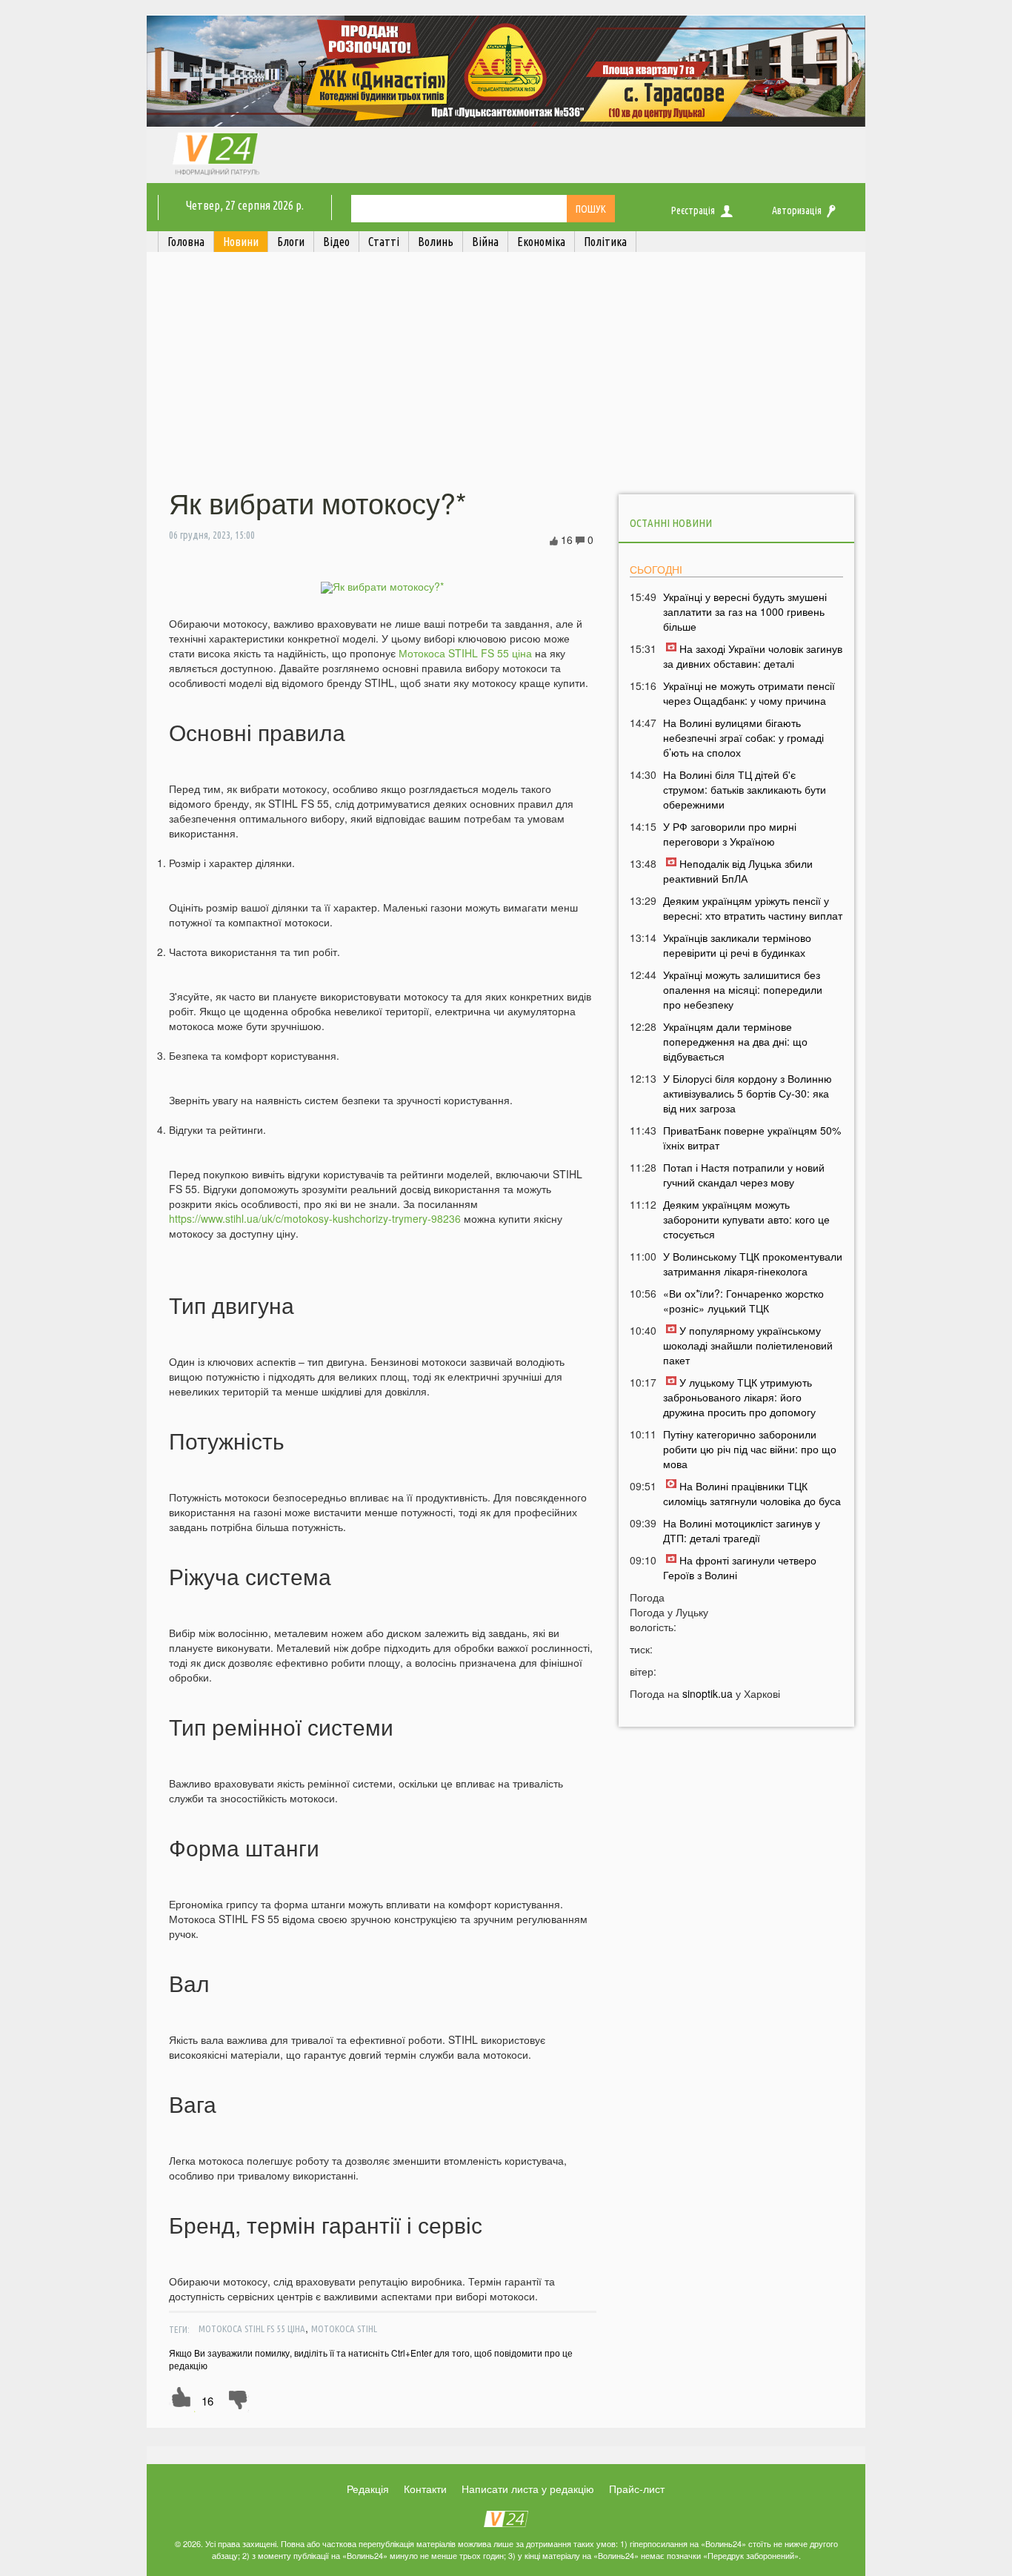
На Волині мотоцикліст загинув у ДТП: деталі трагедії (742, 1530)
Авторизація (797, 210)
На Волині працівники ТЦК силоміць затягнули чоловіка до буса (752, 1493)
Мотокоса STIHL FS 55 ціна (465, 653)
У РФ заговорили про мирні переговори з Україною (730, 834)
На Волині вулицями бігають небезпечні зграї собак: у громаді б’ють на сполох (743, 737)
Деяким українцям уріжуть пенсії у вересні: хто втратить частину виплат (753, 908)
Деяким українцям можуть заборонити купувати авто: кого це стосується (746, 1219)
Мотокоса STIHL (344, 2328)
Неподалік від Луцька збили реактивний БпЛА (738, 871)
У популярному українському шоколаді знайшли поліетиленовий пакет (748, 1345)
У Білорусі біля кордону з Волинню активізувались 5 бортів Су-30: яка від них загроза (748, 1093)
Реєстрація (693, 210)
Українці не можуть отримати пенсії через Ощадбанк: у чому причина (749, 693)
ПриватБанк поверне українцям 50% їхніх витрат (752, 1138)
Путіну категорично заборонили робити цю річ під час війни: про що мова (750, 1449)
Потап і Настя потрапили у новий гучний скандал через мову (744, 1175)
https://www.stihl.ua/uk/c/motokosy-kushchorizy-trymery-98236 (315, 1218)
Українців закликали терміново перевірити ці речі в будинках (737, 945)
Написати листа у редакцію (528, 2489)
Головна (186, 242)
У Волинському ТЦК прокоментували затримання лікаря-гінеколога (753, 1264)
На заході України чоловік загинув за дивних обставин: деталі (753, 656)
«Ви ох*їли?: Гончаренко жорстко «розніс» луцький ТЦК (743, 1301)
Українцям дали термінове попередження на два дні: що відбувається (735, 1041)
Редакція (368, 2489)
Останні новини (671, 523)
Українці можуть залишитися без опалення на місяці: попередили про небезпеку (743, 989)
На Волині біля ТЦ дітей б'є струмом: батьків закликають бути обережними (745, 789)
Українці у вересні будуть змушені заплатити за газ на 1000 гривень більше (745, 611)
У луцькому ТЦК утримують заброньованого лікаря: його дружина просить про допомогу (739, 1397)
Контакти (425, 2489)
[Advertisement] (506, 373)
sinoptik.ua (708, 1693)
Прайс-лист (637, 2489)
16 (207, 2401)
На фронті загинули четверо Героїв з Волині (740, 1567)
